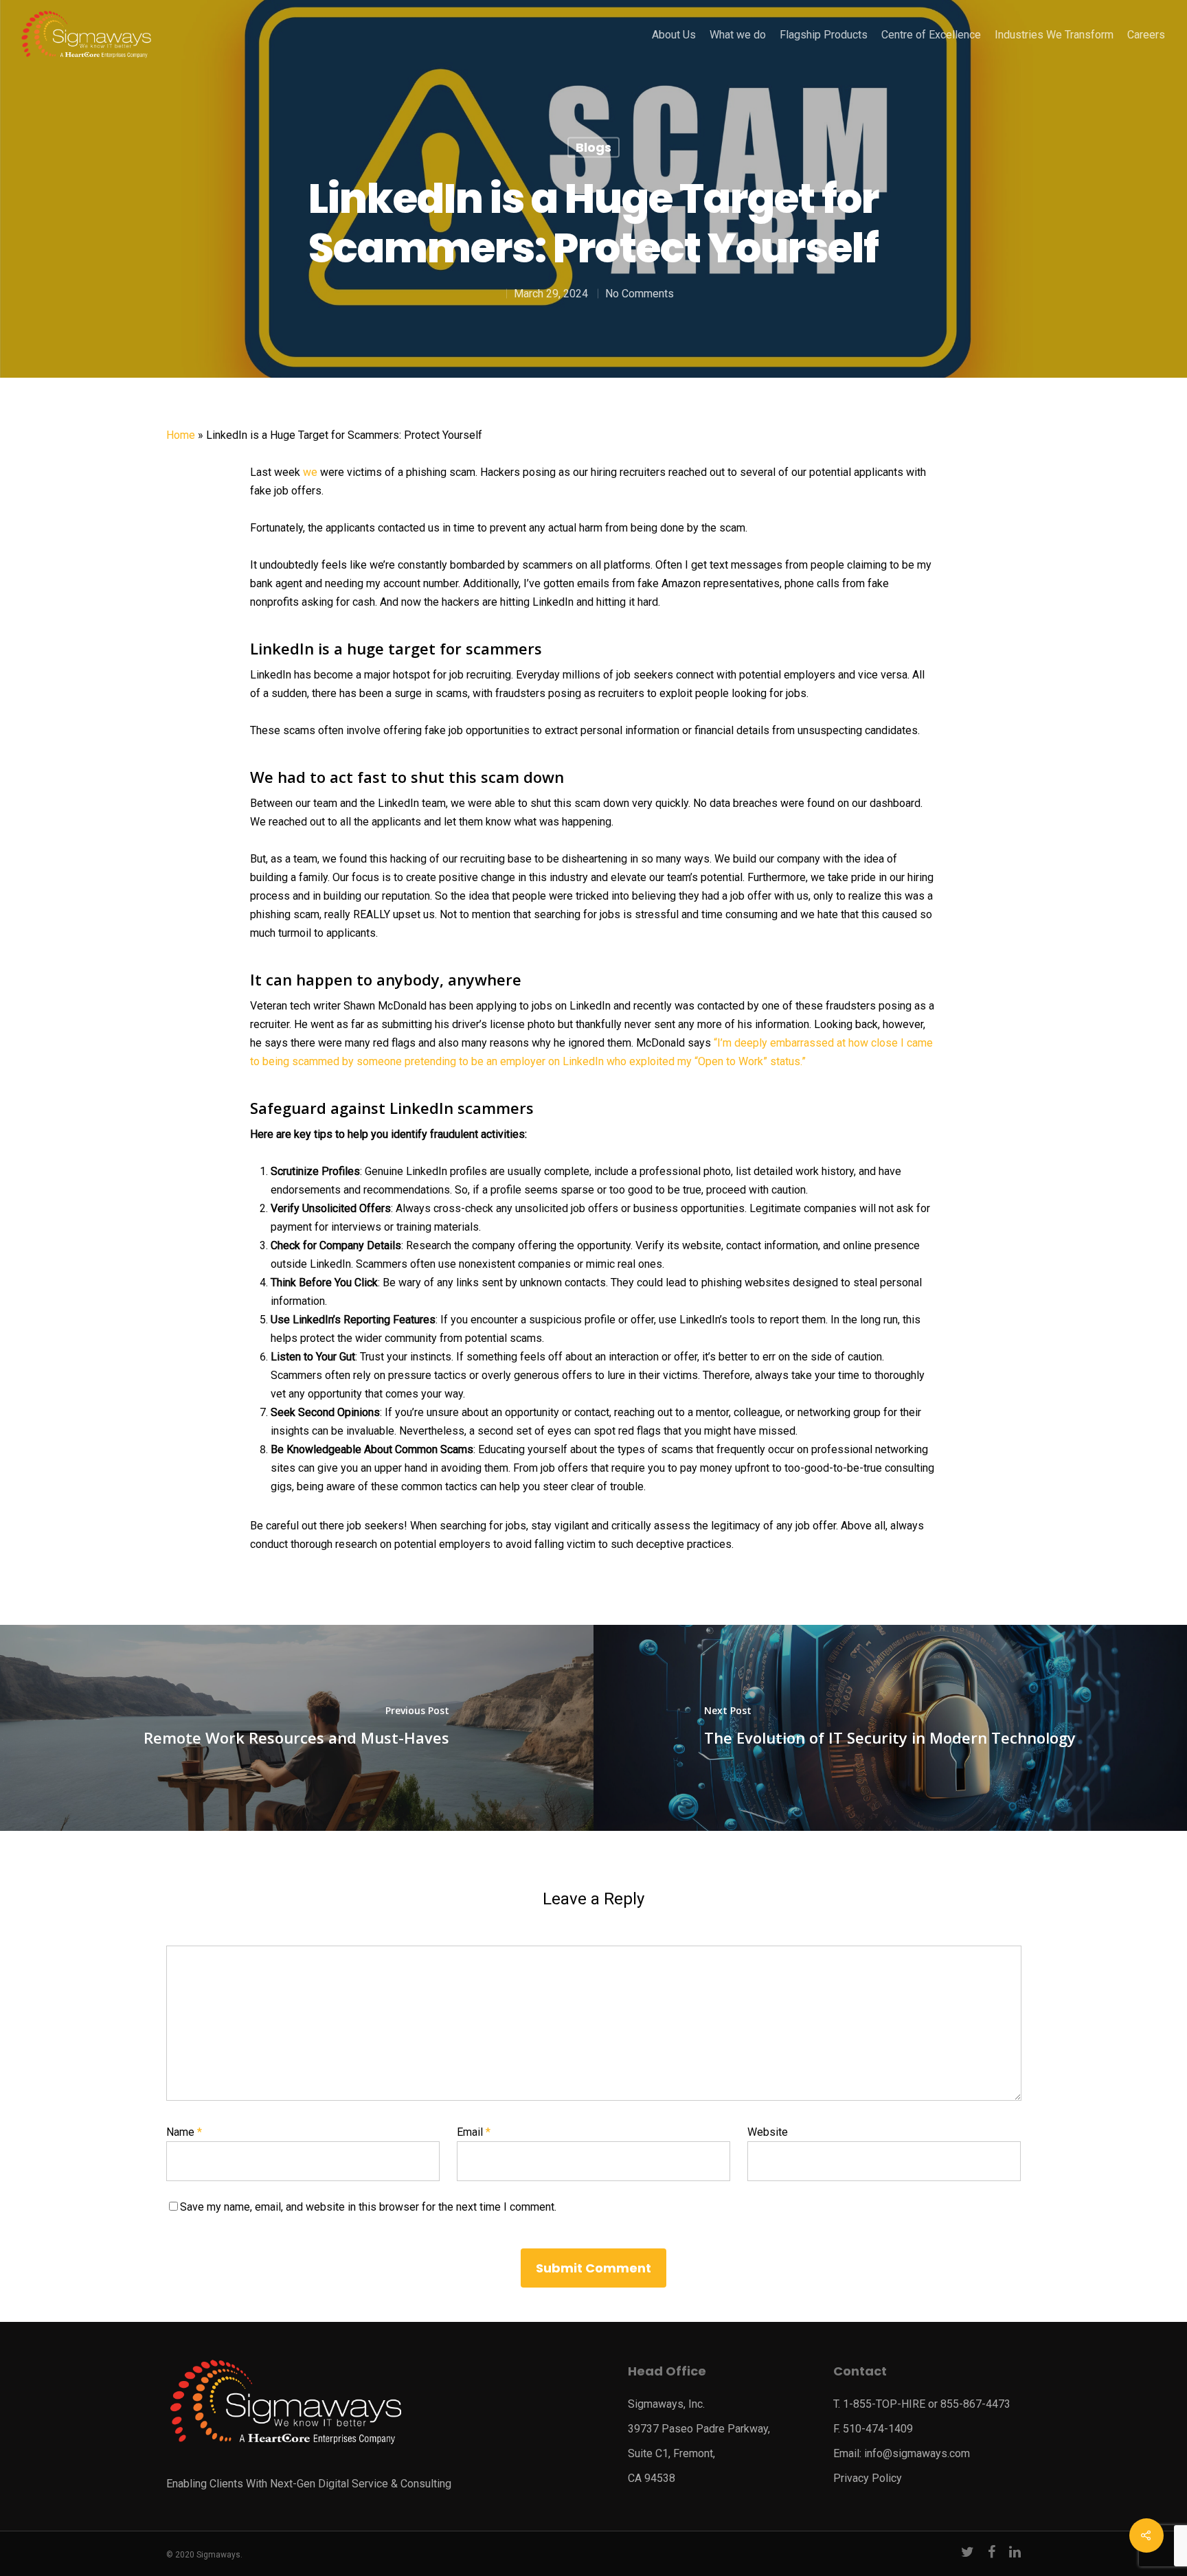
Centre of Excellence (931, 35)
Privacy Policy (868, 2478)
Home (181, 435)
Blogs (593, 147)
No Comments (640, 294)
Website (768, 2132)
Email (474, 2132)
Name (184, 2132)
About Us (674, 35)
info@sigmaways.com (917, 2453)
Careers (1146, 35)
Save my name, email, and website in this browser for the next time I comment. (368, 2207)
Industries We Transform (1054, 35)
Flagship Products (824, 35)
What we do (738, 35)
